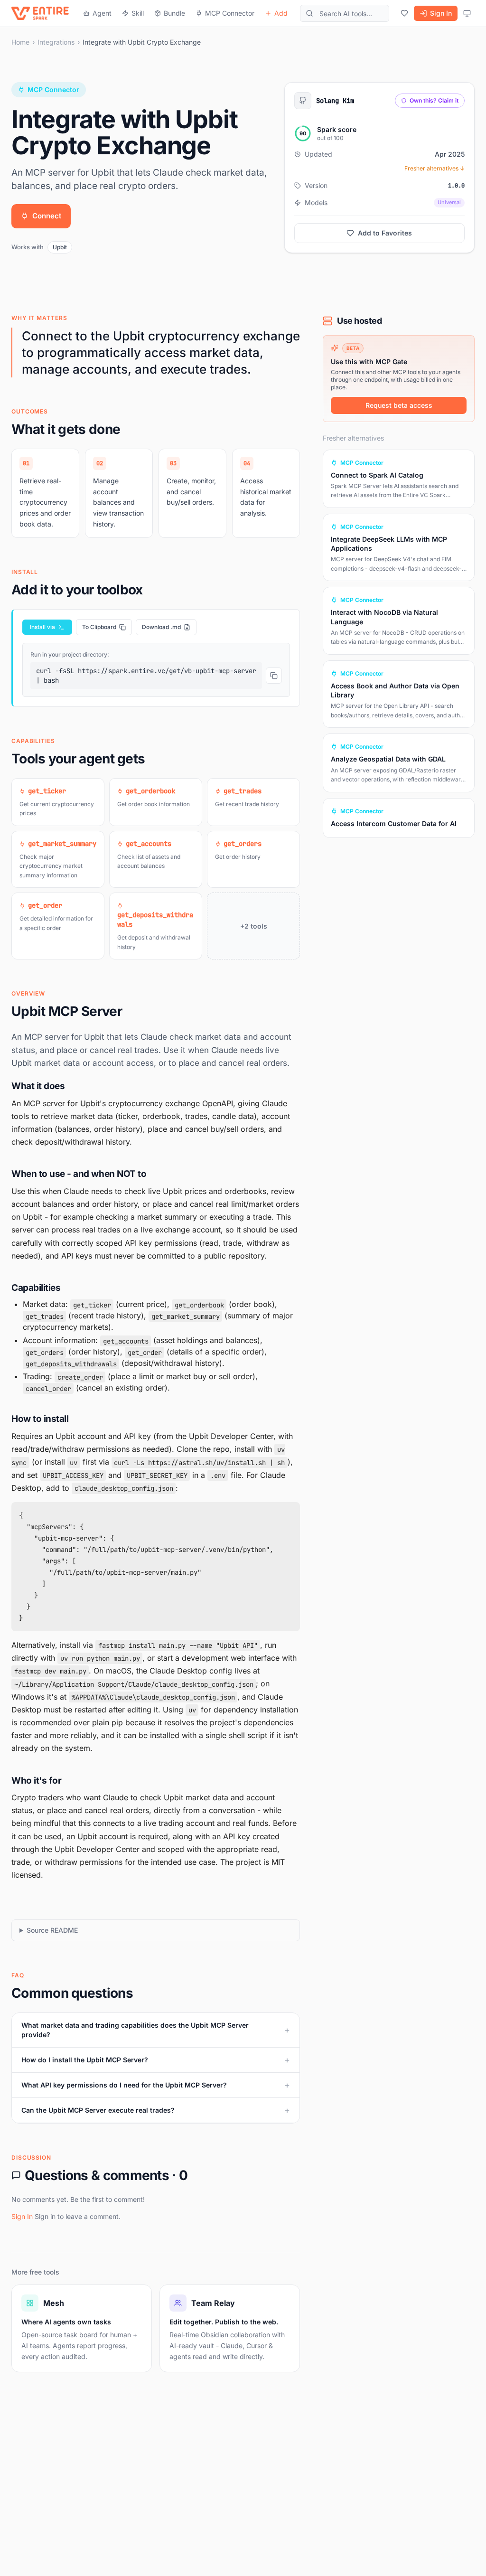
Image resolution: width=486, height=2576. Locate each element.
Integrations (56, 42)
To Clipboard (99, 627)
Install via (42, 627)
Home (20, 42)
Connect (47, 216)
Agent (102, 13)
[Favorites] (404, 13)
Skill (138, 13)
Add (281, 13)
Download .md (161, 627)
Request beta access (399, 405)
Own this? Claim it (434, 100)
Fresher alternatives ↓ (435, 168)
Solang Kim (335, 101)
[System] (467, 13)
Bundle (174, 13)
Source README (52, 1930)
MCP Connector (230, 13)
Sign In (441, 13)
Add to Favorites (385, 233)
